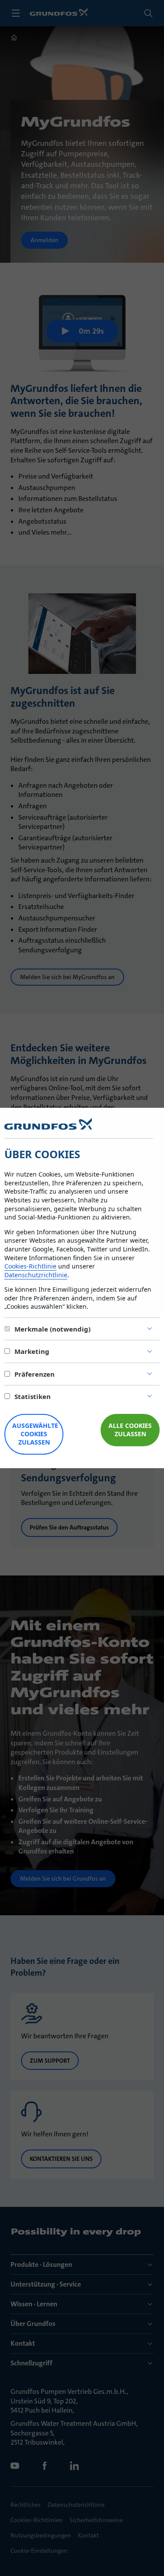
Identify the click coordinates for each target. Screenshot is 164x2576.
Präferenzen (35, 1374)
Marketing (32, 1351)
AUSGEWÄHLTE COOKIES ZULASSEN (35, 1434)
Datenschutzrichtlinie (36, 1275)
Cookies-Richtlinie (30, 1266)
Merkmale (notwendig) (52, 1329)
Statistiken (33, 1396)
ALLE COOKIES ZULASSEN (130, 1430)
